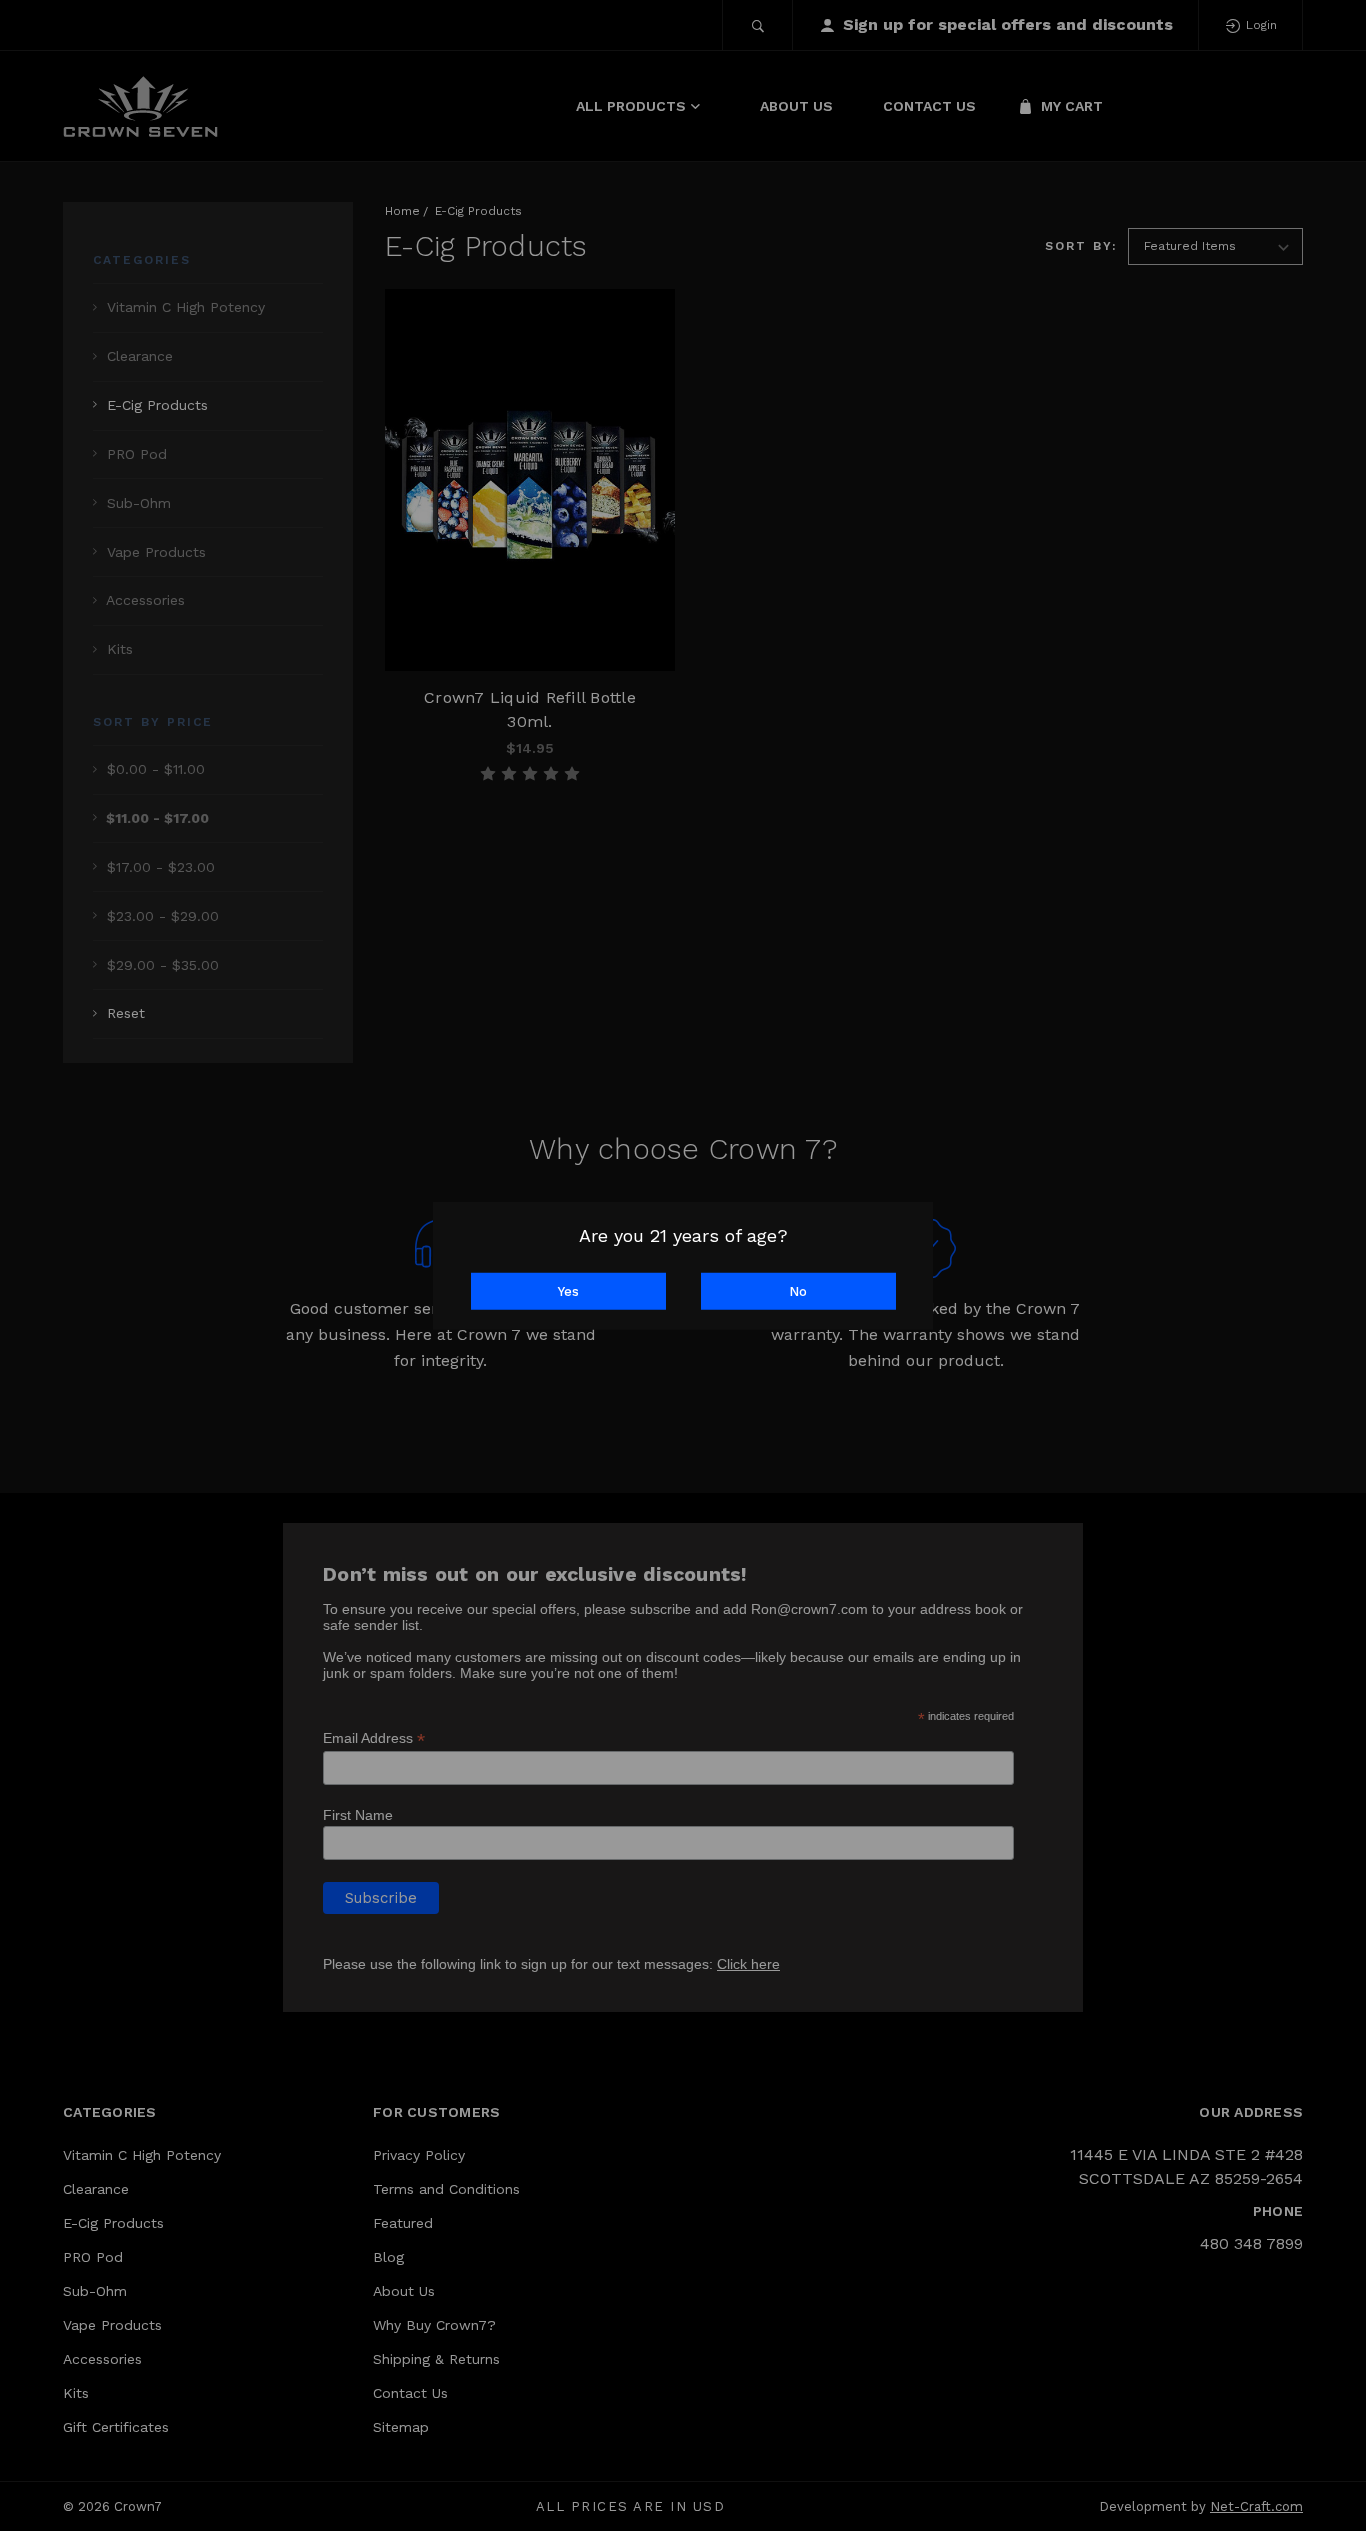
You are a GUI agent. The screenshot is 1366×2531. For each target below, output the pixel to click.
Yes (568, 1290)
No (798, 1290)
